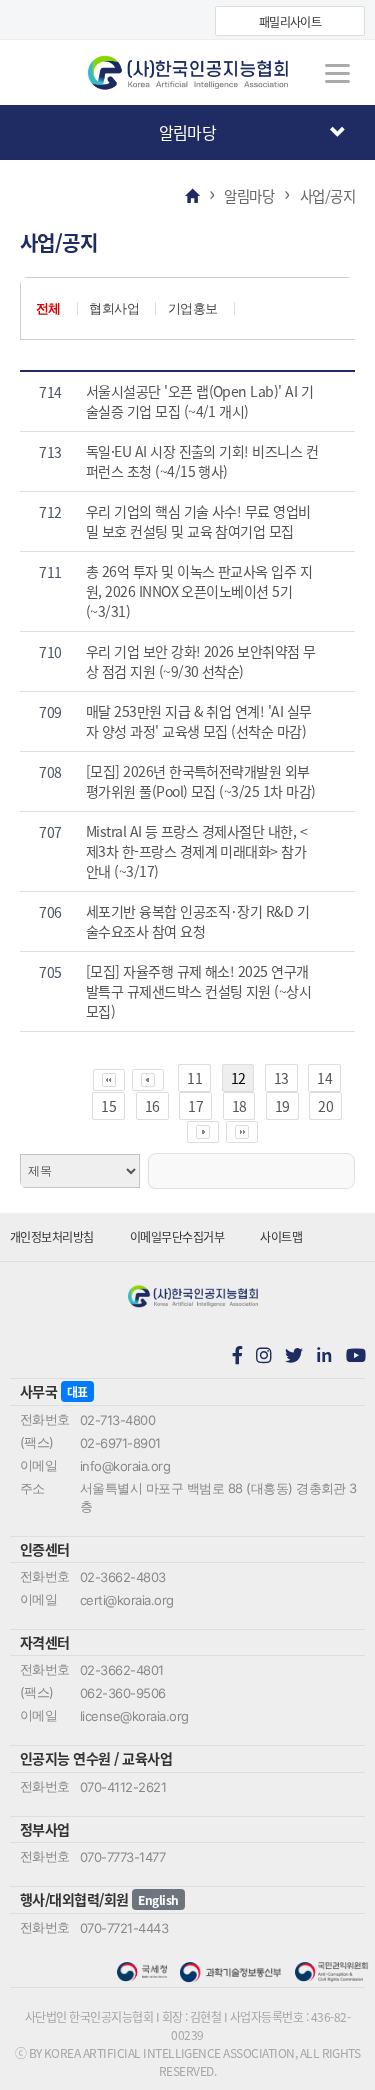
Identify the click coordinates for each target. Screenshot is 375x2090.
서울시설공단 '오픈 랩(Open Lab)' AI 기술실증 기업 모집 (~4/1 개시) (199, 401)
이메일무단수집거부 (177, 1236)
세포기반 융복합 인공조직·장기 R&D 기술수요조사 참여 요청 (198, 921)
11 (194, 1078)
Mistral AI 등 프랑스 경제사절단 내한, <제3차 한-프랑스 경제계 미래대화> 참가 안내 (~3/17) (196, 851)
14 (324, 1078)
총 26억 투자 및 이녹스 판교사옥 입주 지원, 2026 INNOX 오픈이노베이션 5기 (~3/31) (199, 591)
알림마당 (188, 132)
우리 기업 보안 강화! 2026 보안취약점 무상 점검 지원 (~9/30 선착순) (201, 661)
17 (195, 1106)
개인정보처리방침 (52, 1236)
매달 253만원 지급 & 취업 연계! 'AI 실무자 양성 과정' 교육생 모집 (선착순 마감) (199, 721)
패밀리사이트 (290, 21)
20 (325, 1106)
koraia (188, 73)
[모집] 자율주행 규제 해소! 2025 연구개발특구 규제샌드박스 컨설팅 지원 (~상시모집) (199, 991)
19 (282, 1106)
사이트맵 (281, 1236)
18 (239, 1106)
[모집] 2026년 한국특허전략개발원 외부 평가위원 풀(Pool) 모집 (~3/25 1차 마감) (201, 781)
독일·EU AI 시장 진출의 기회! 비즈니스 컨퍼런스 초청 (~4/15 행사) (202, 461)
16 (152, 1106)
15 (108, 1106)
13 (281, 1078)
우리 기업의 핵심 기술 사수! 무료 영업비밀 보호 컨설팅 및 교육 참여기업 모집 (198, 521)
